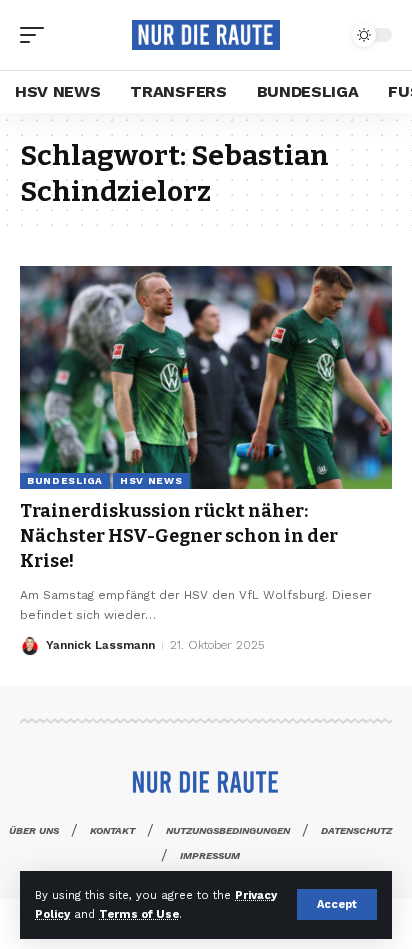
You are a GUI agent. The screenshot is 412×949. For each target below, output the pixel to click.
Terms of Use (139, 914)
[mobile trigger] (37, 35)
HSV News (151, 480)
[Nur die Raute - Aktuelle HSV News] (206, 35)
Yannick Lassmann (100, 645)
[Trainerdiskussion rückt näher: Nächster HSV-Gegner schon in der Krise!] (206, 377)
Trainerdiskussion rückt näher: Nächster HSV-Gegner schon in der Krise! (179, 536)
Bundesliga (65, 480)
